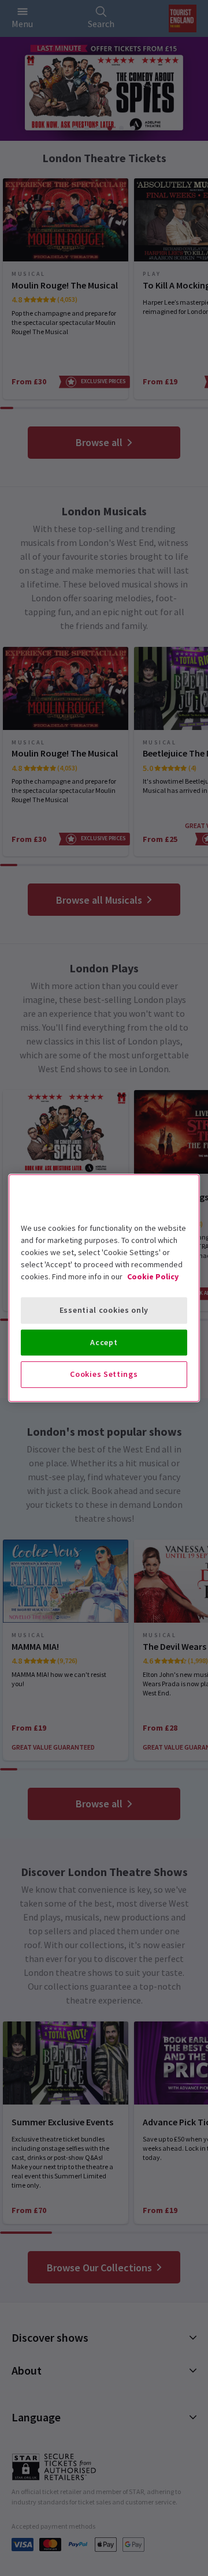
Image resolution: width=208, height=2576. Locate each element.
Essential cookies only (104, 1310)
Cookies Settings (104, 1374)
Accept (104, 1342)
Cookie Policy (153, 1276)
